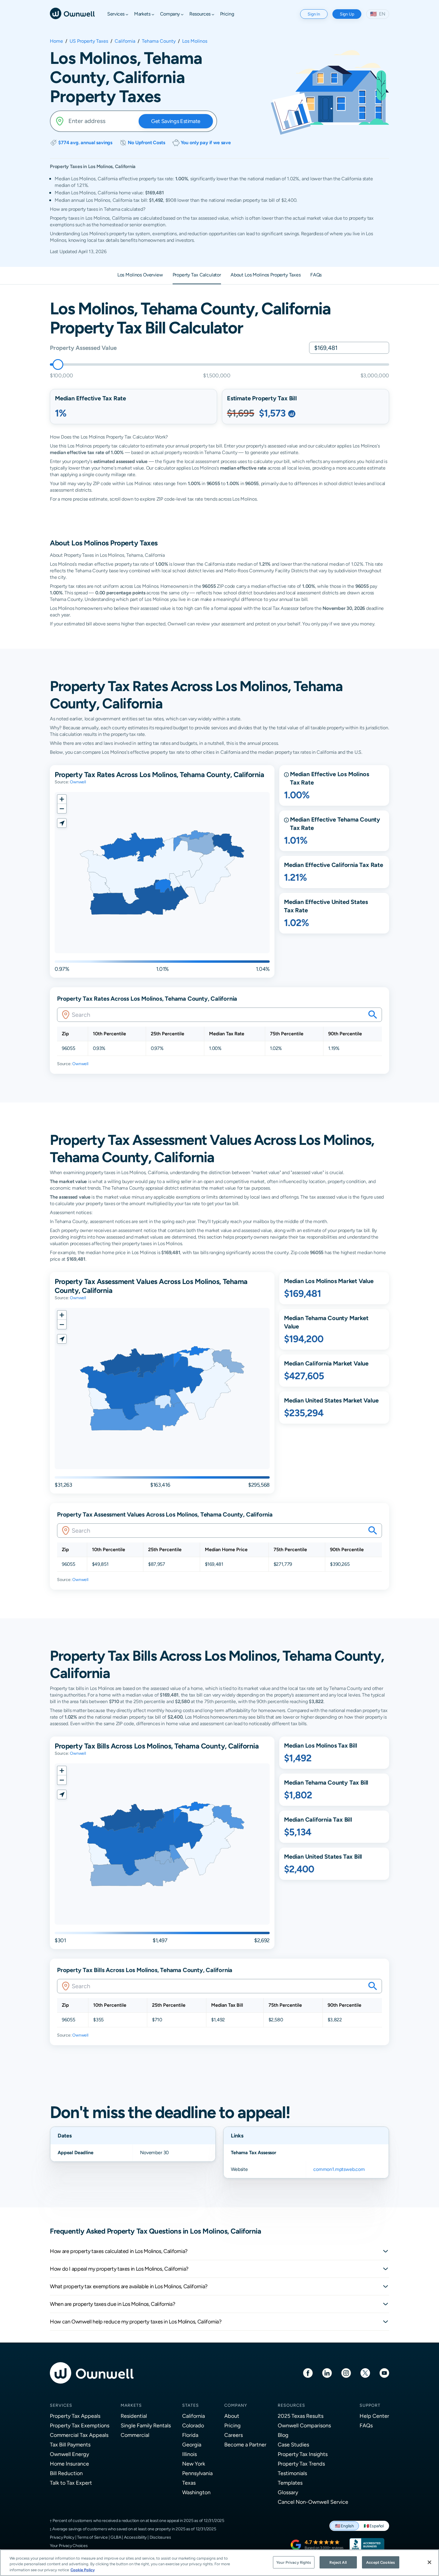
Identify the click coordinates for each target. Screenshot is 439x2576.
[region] (219, 2563)
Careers (234, 2435)
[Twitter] (365, 2373)
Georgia (192, 2444)
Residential (134, 2416)
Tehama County (159, 41)
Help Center (374, 2416)
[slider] (58, 365)
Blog (283, 2435)
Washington (196, 2492)
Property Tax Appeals (75, 2416)
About (232, 2416)
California (125, 41)
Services (61, 2405)
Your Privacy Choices (69, 2546)
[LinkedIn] (327, 2373)
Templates (290, 2483)
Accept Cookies (380, 2562)
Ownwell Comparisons (304, 2425)
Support (370, 2405)
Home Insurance (69, 2464)
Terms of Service (92, 2537)
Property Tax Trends (301, 2464)
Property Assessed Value (83, 348)
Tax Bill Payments (70, 2444)
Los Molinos (195, 41)
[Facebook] (308, 2373)
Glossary (288, 2492)
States (191, 2405)
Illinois (189, 2454)
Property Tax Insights (303, 2454)
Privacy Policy (62, 2537)
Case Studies (293, 2444)
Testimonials (292, 2473)
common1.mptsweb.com (339, 2169)
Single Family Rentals (146, 2425)
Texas (189, 2483)
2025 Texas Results (301, 2416)
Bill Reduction (66, 2473)
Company (236, 2405)
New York (194, 2464)
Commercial (135, 2435)
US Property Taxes (89, 41)
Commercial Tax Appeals (79, 2435)
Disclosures (160, 2537)
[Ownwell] (72, 13)
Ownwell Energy (69, 2454)
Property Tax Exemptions (80, 2425)
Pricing (232, 2425)
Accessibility (135, 2537)
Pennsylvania (197, 2473)
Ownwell (78, 782)
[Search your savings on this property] (373, 1015)
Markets (131, 2405)
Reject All (338, 2562)
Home (56, 41)
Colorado (193, 2425)
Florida (190, 2435)
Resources (291, 2405)
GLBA (116, 2537)
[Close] (429, 2562)
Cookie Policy (83, 2570)
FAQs (366, 2425)
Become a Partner (245, 2444)
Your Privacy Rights (294, 2562)
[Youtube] (384, 2373)
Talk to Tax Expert (71, 2483)
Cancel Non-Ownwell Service (313, 2502)
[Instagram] (346, 2373)
